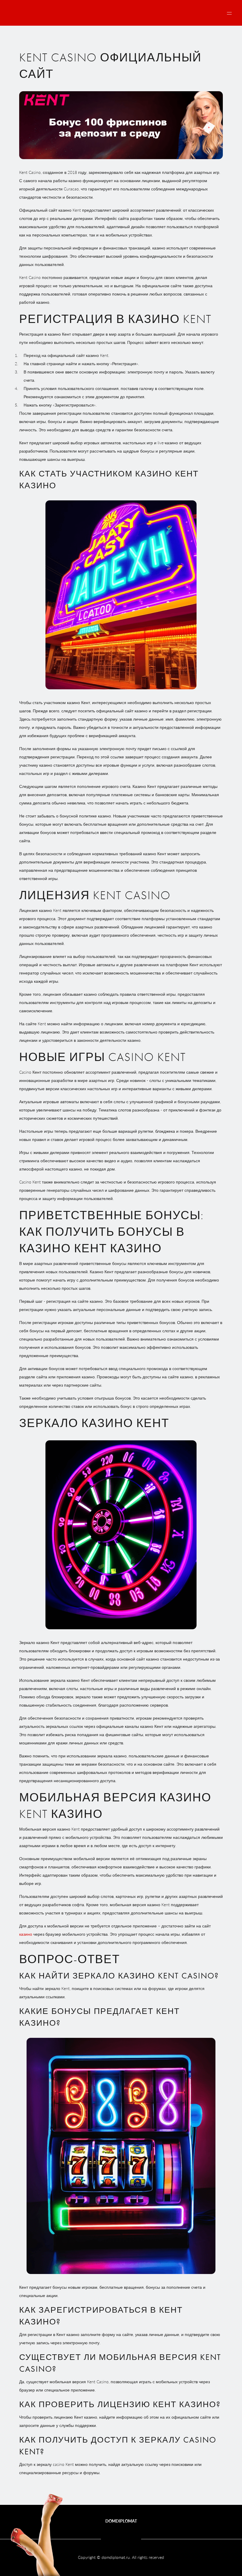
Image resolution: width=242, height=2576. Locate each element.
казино (26, 1934)
